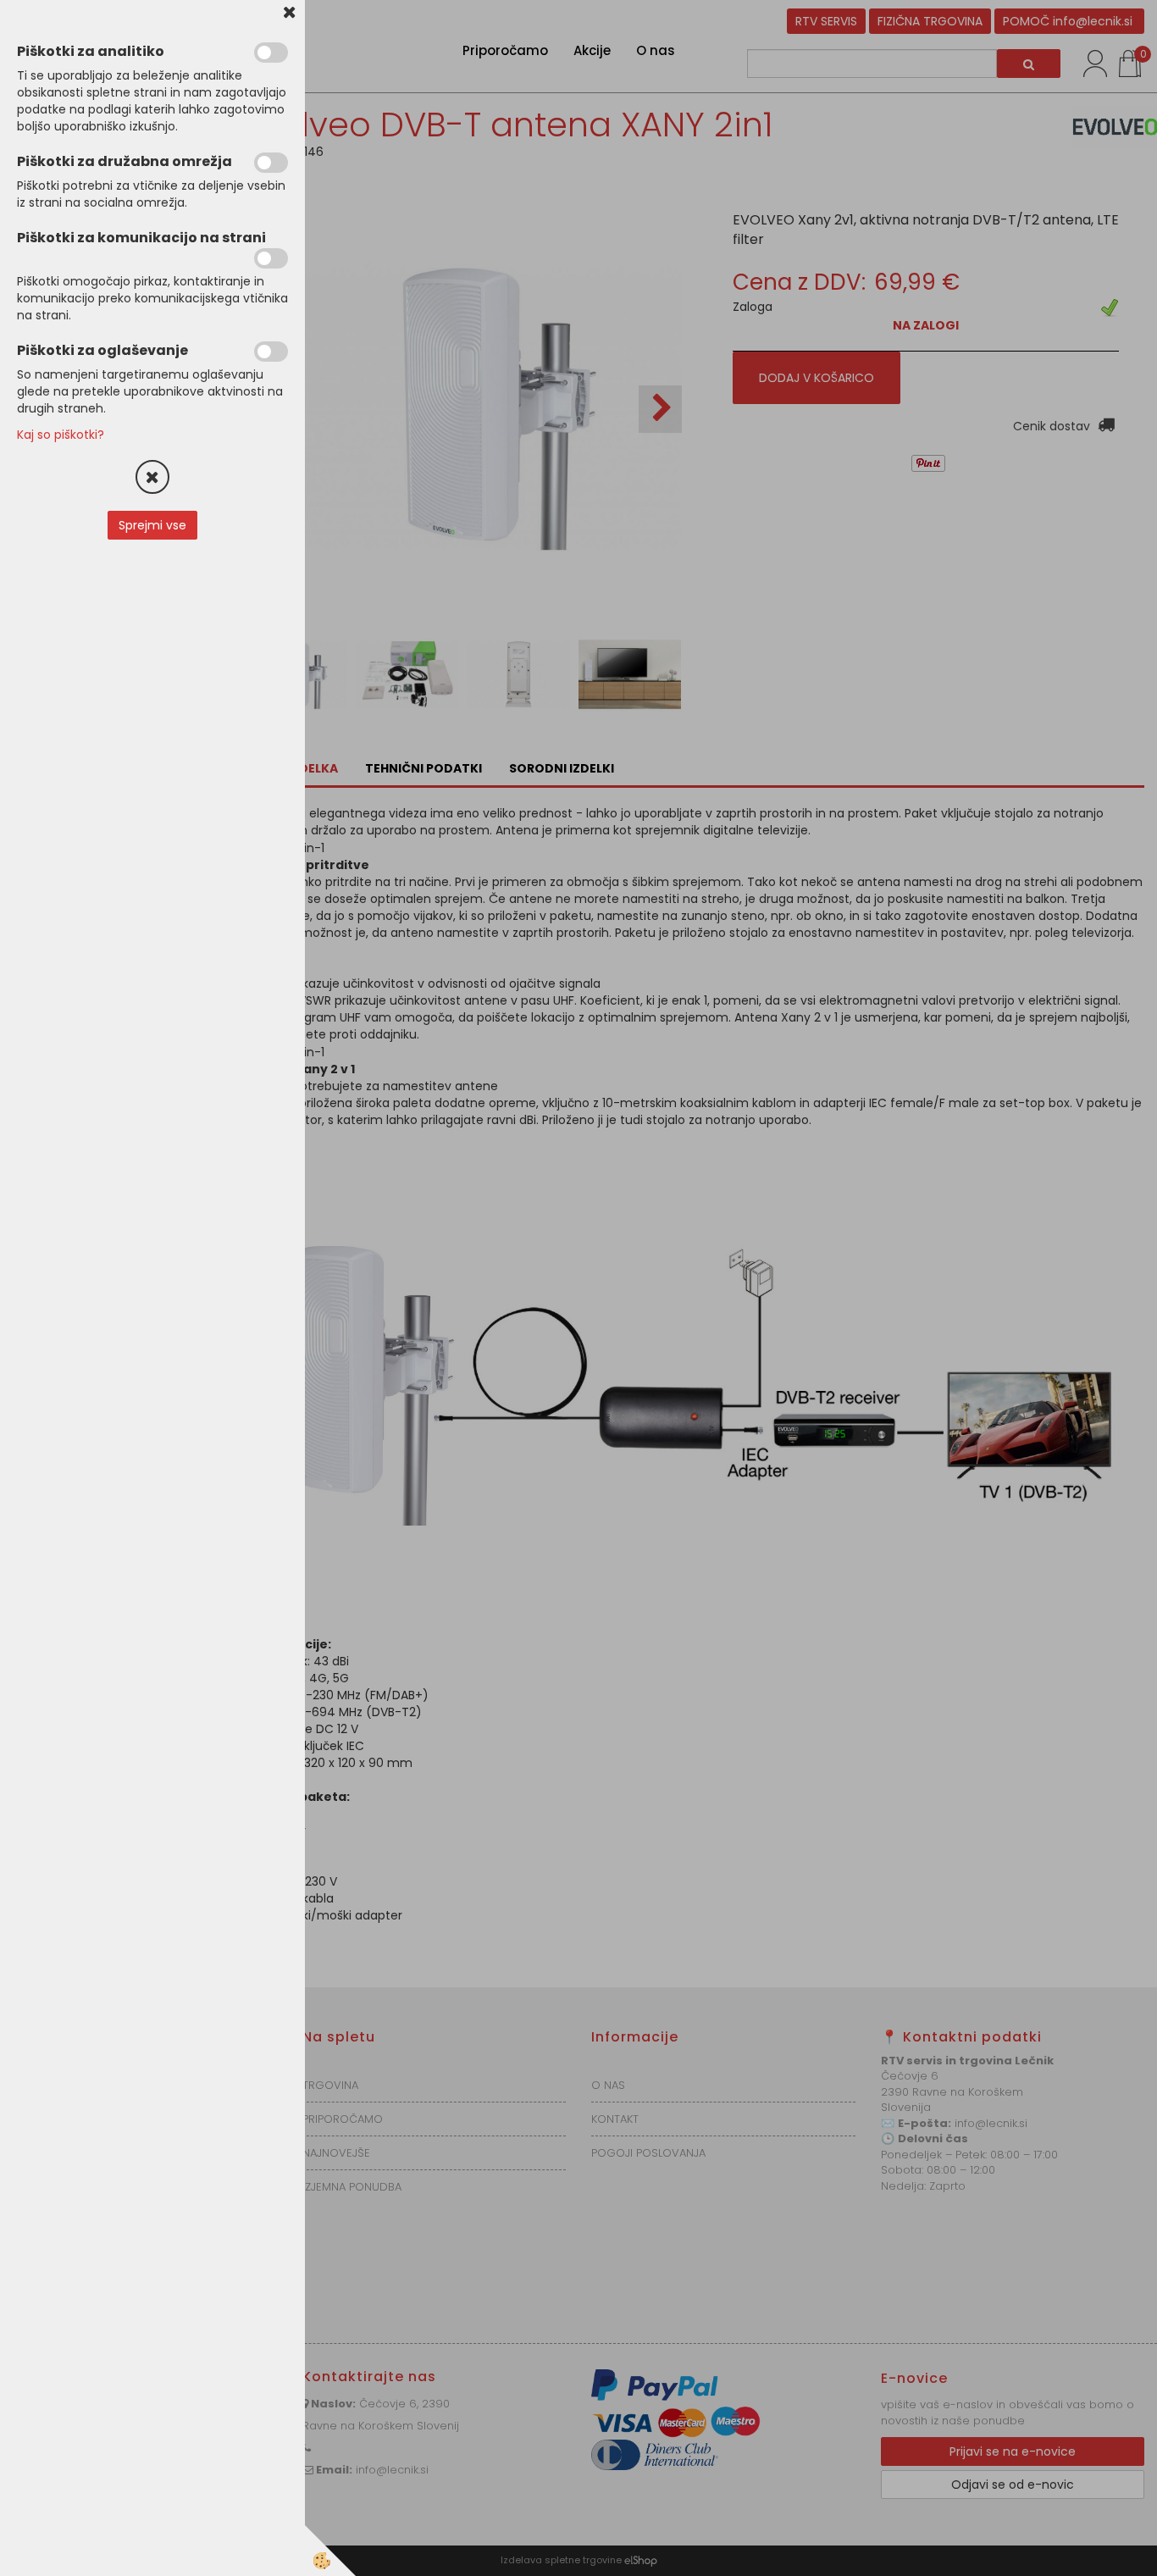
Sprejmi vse (152, 525)
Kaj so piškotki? (61, 435)
